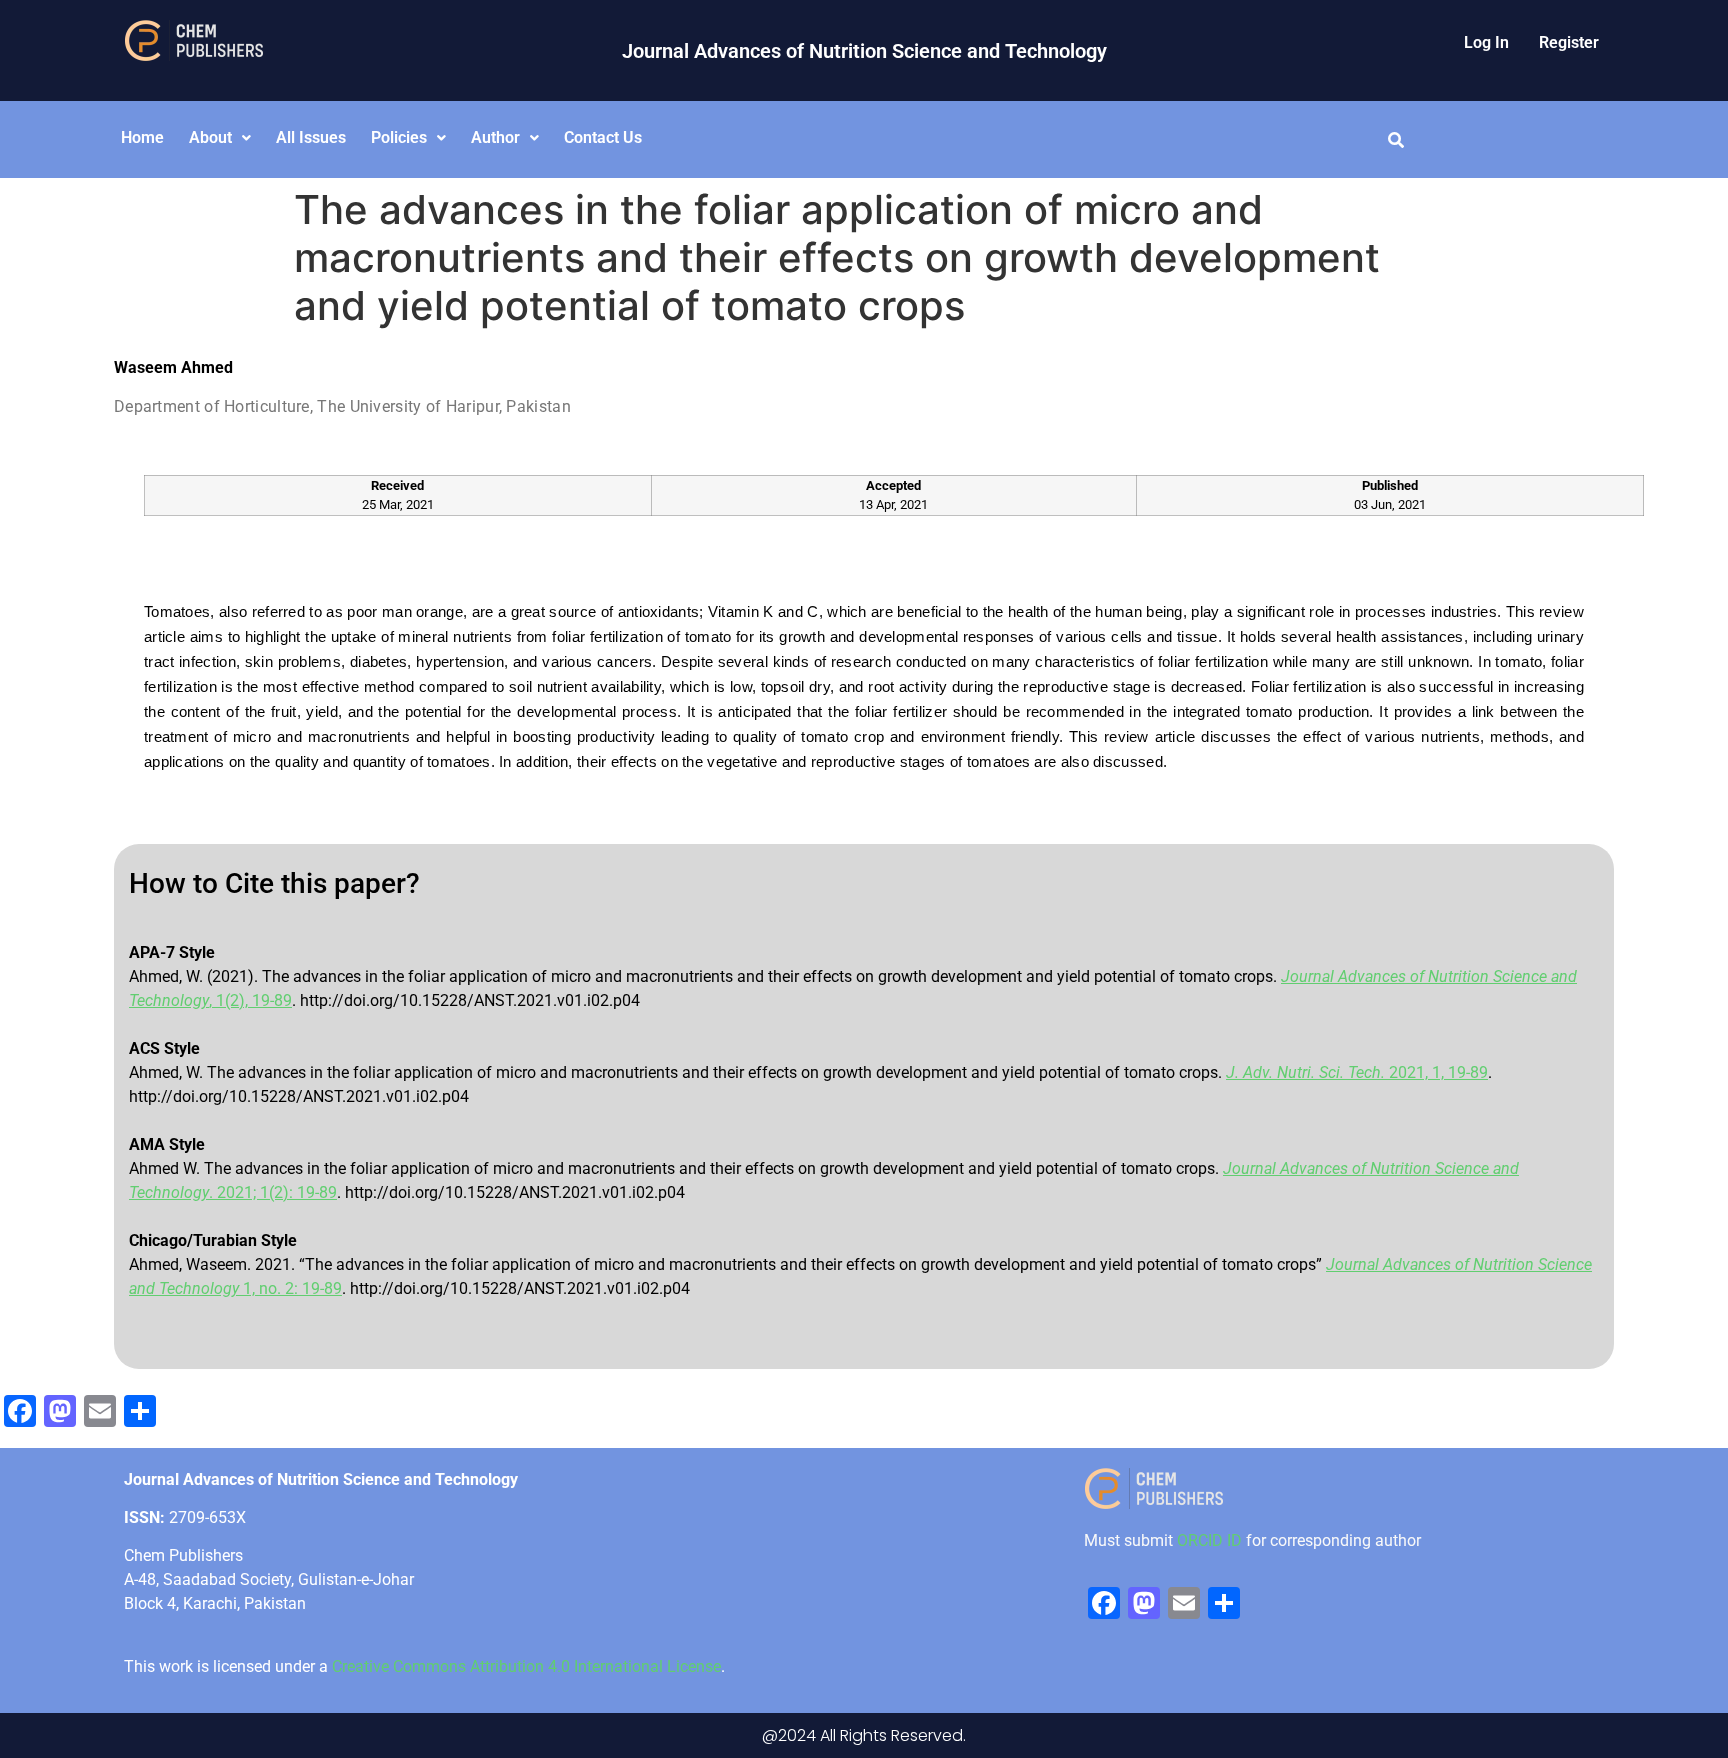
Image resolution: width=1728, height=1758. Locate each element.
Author (495, 137)
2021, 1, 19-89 (1357, 1072)
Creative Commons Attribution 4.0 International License (526, 1666)
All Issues (311, 137)
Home (142, 137)
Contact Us (603, 137)
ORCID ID (1209, 1540)
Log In (1486, 42)
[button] (220, 138)
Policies (399, 137)
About (210, 137)
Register (1569, 42)
